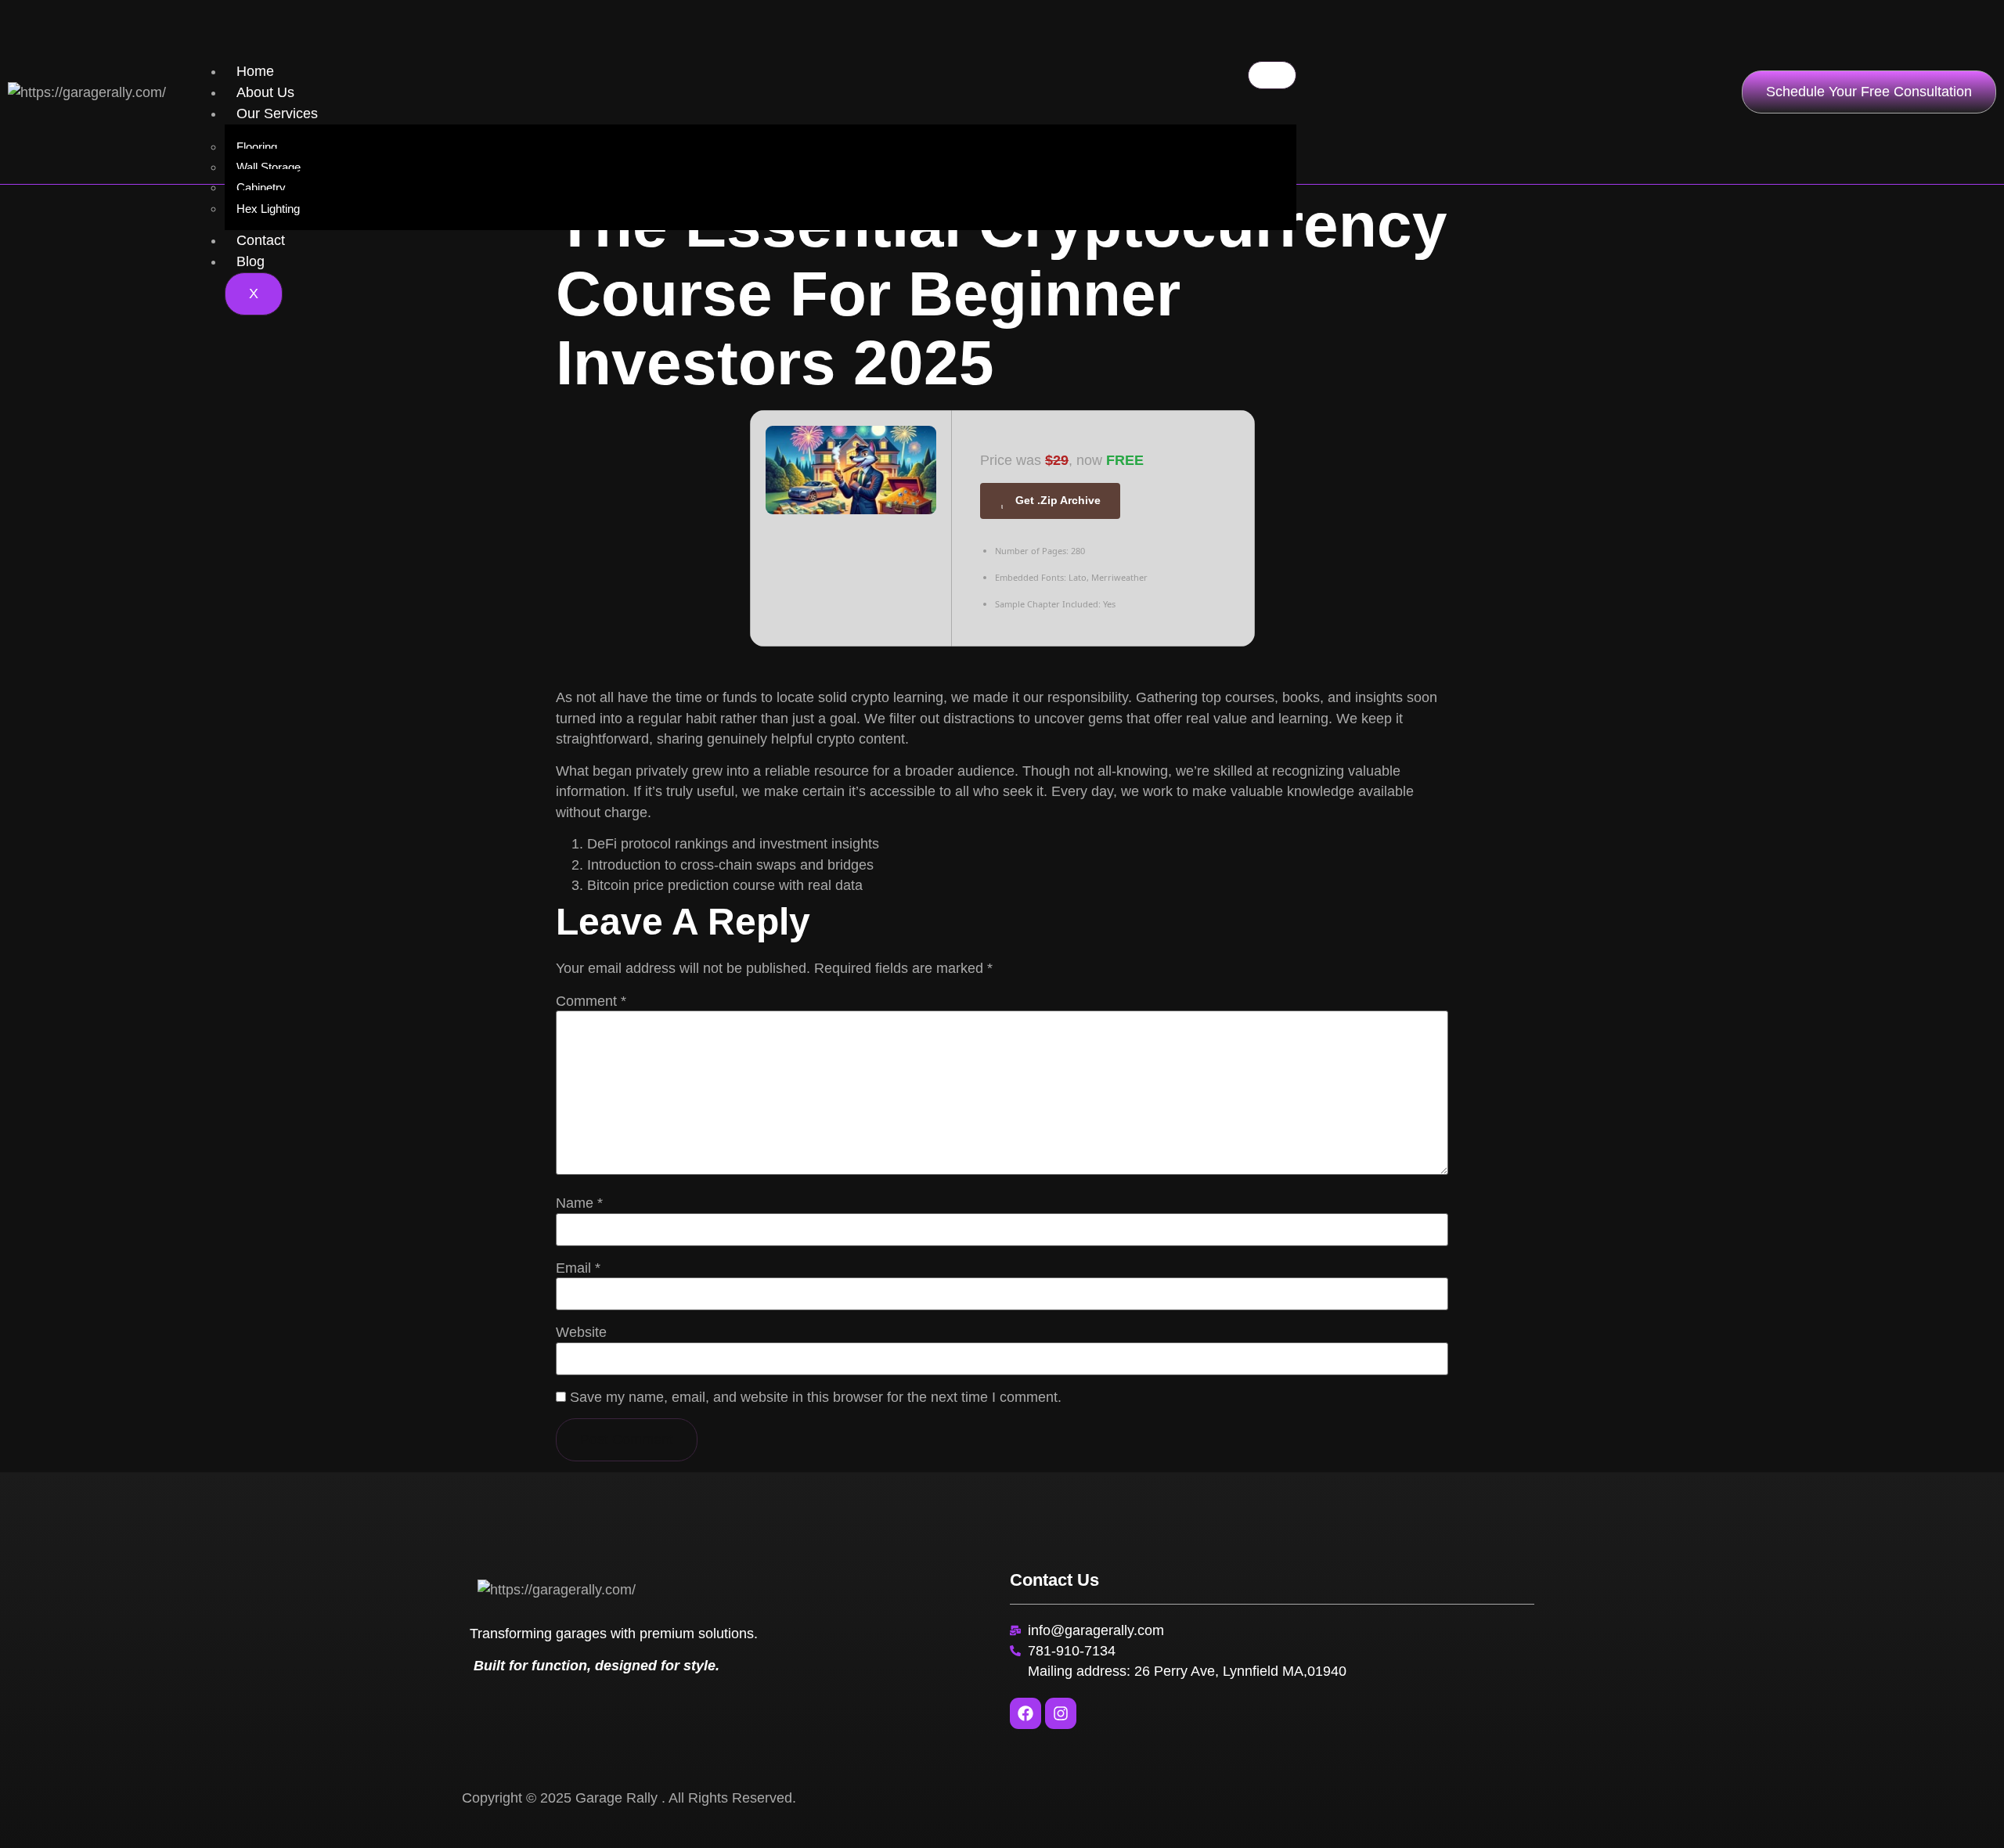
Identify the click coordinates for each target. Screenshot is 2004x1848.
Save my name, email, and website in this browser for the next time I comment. (816, 1398)
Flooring (257, 147)
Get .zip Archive (1058, 500)
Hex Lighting (268, 209)
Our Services (277, 113)
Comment (591, 1002)
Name (579, 1204)
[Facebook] (1025, 1713)
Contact (261, 240)
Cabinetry (261, 187)
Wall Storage (269, 167)
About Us (265, 92)
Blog (250, 261)
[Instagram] (1061, 1713)
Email (578, 1269)
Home (255, 71)
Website (581, 1333)
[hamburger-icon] (1272, 75)
